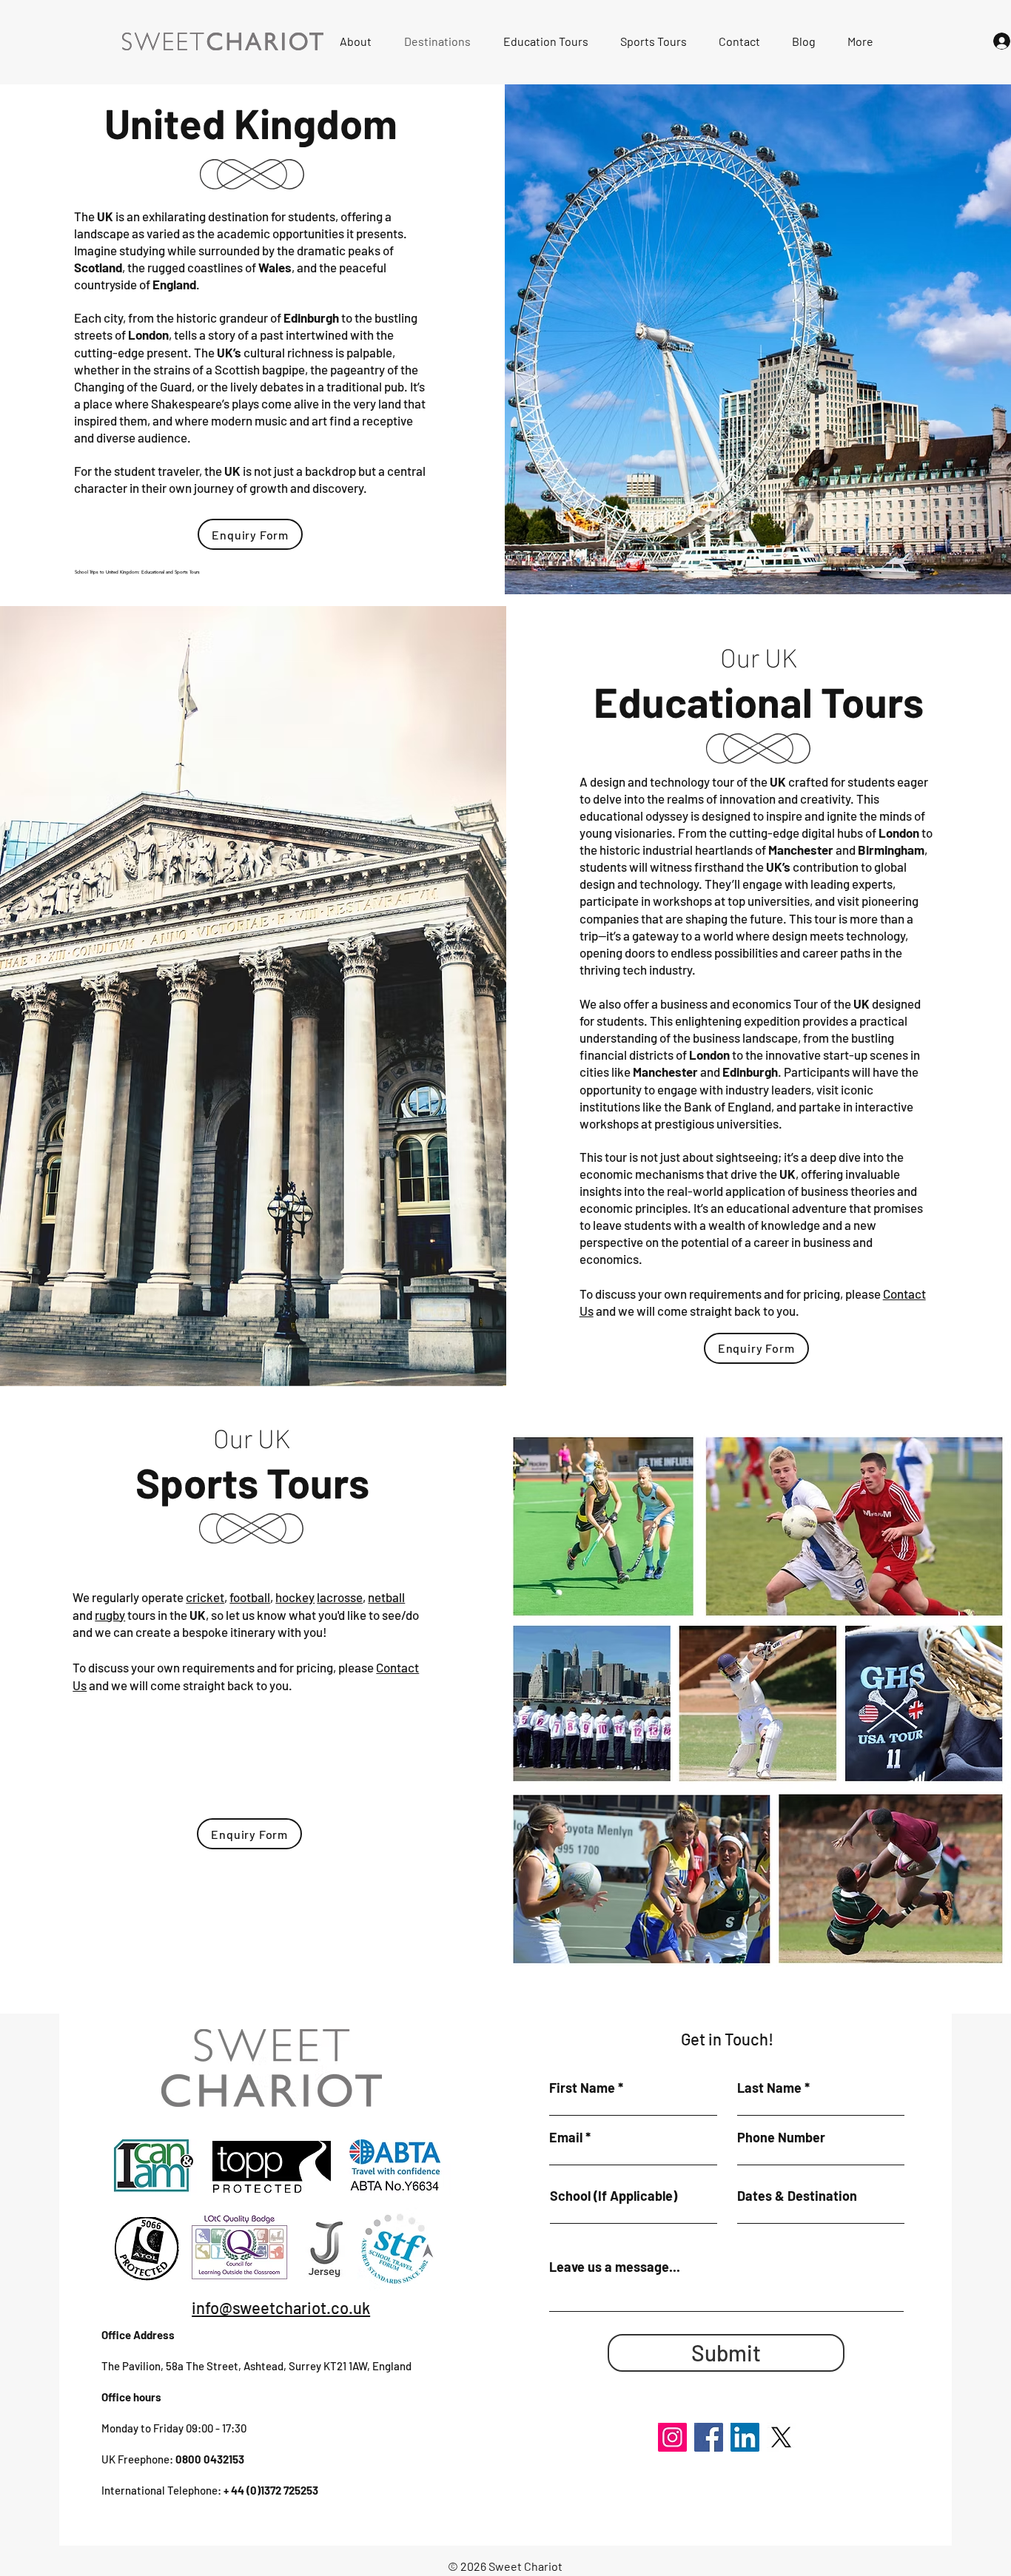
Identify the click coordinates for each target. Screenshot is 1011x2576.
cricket (205, 1597)
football (250, 1597)
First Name (582, 2088)
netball (386, 1597)
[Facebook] (709, 2437)
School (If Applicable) (614, 2196)
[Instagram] (672, 2437)
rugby (110, 1615)
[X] (781, 2437)
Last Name (769, 2088)
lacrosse (340, 1597)
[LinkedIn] (745, 2437)
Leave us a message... (615, 2267)
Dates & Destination (797, 2196)
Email (566, 2137)
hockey (295, 1597)
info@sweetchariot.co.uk (281, 2307)
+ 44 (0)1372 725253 (271, 2490)
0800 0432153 (210, 2459)
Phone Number (781, 2137)
